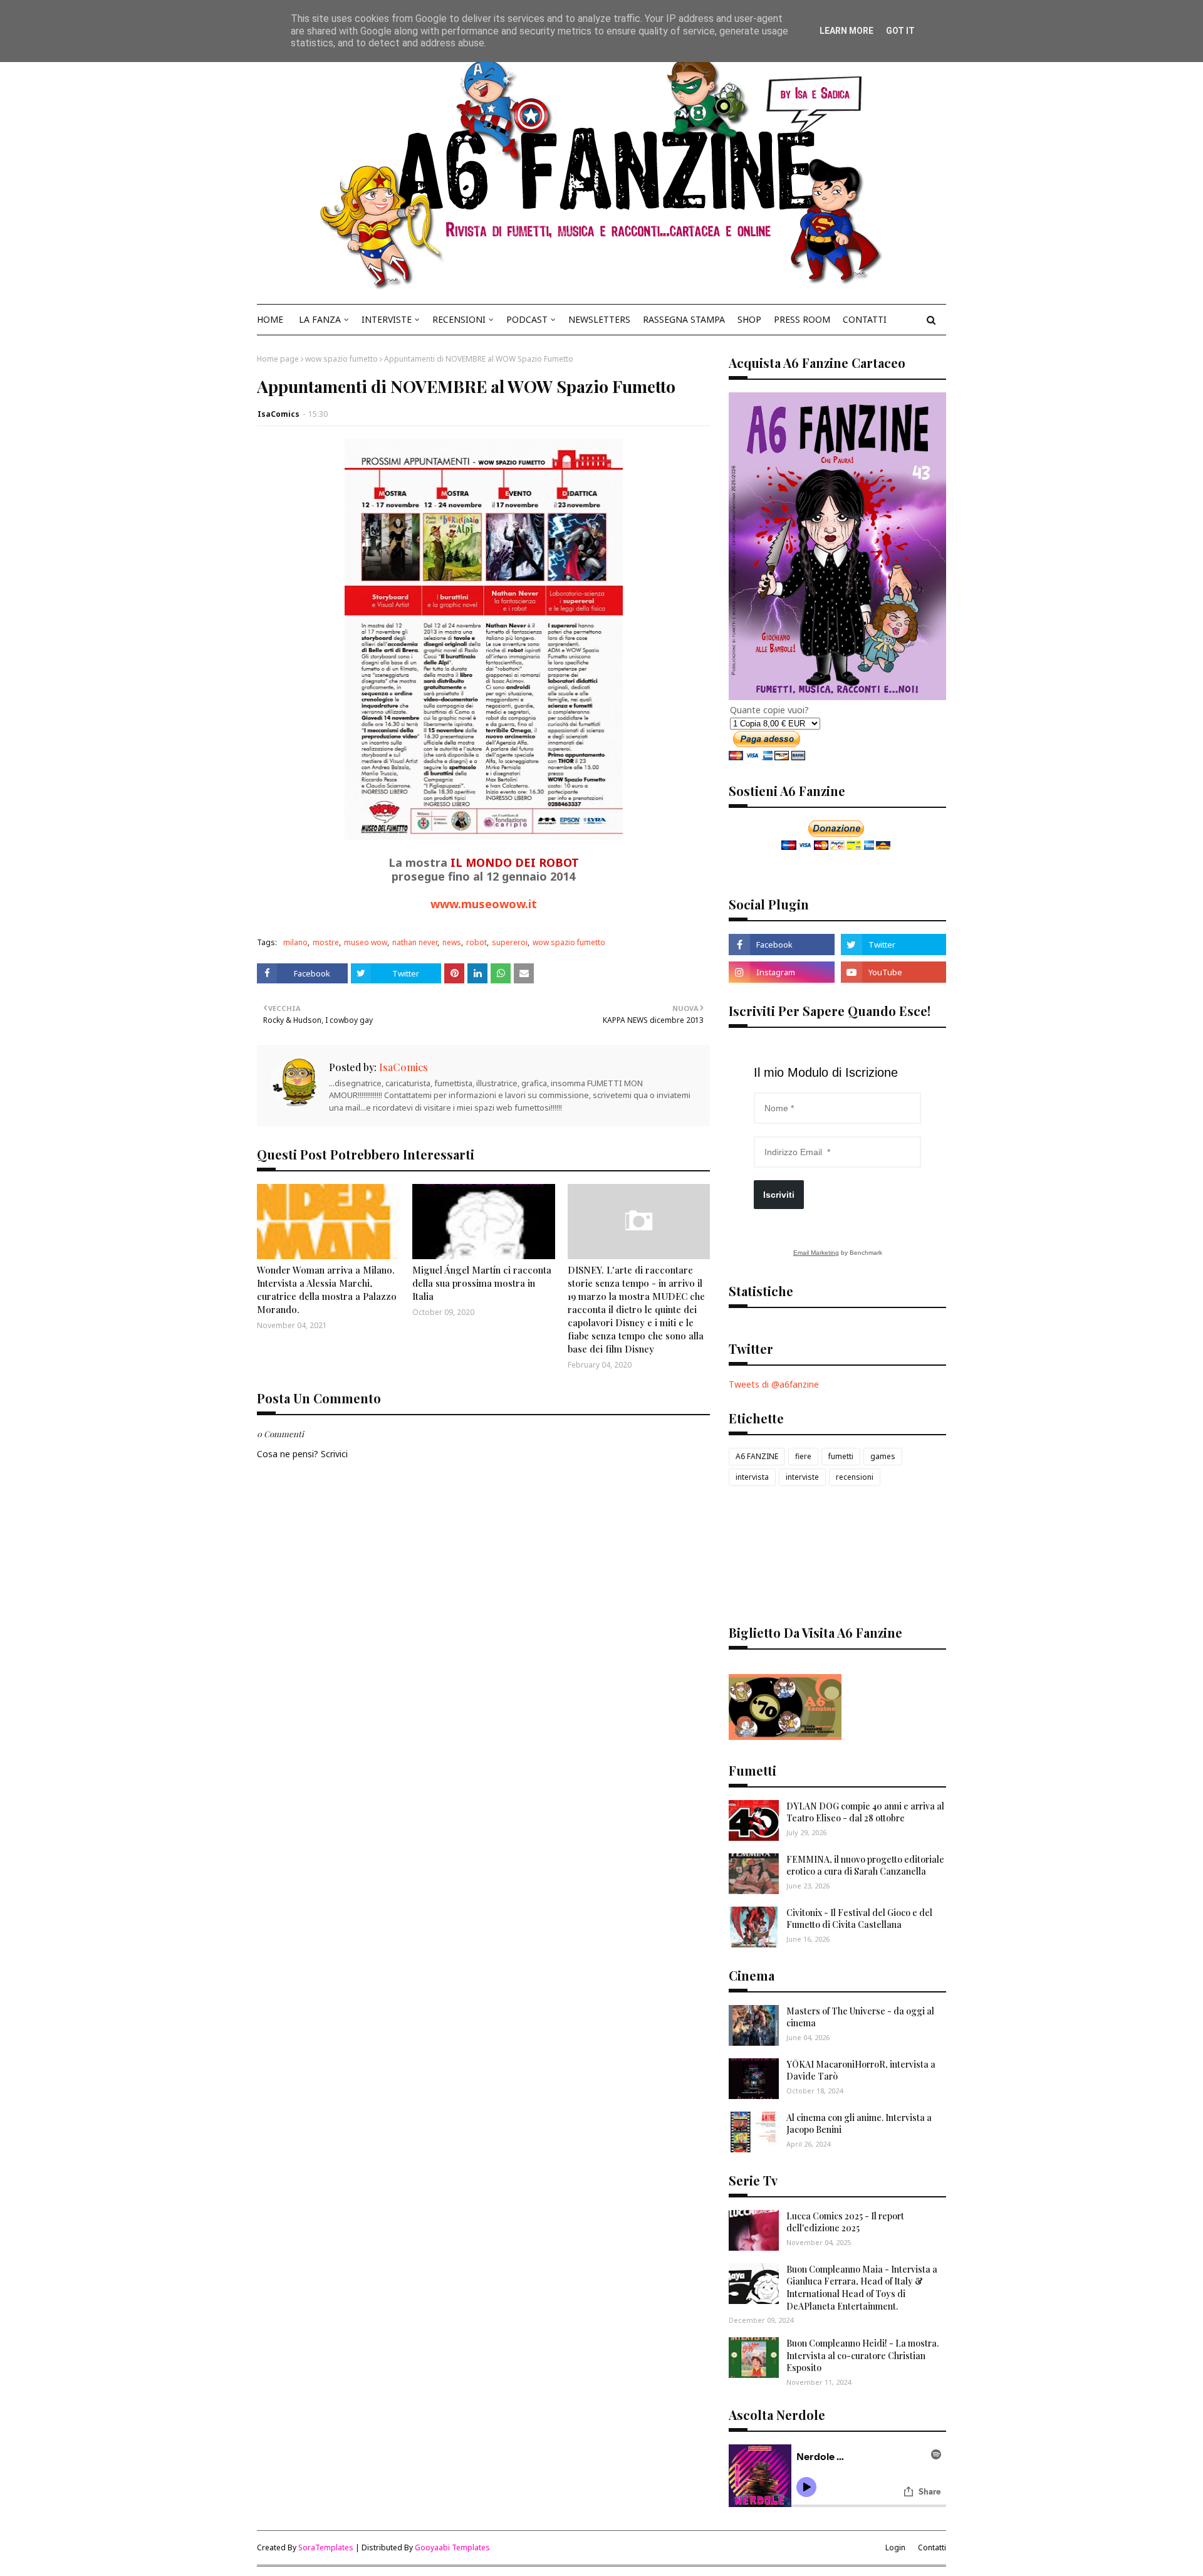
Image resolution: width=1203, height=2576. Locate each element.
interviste (802, 1477)
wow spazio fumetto (341, 359)
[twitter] (893, 945)
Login (895, 2547)
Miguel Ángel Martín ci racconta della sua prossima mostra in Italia (482, 1283)
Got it (900, 31)
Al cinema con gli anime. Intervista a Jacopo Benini (859, 2124)
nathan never (415, 942)
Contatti (932, 2547)
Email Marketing (816, 1253)
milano (295, 942)
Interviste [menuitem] (387, 319)
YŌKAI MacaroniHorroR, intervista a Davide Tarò (861, 2071)
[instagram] (781, 972)
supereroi (510, 942)
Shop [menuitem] (749, 319)
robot (477, 942)
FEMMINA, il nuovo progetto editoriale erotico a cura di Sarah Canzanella (865, 1866)
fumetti (841, 1456)
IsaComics (279, 414)
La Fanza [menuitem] (320, 319)
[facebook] (781, 945)
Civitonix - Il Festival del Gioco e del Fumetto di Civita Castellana (859, 1919)
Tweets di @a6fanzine (774, 1384)
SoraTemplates (326, 2547)
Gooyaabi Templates (452, 2547)
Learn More (846, 31)
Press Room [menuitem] (802, 319)
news (452, 942)
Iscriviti (779, 1195)
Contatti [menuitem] (865, 319)
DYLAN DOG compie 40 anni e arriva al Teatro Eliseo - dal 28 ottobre (865, 1812)
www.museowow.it (484, 904)
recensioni (855, 1477)
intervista (752, 1477)
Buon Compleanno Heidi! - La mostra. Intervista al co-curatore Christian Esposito (862, 2355)
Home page (278, 359)
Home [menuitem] (270, 319)
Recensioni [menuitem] (459, 319)
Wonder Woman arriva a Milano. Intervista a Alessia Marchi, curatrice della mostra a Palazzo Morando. (327, 1290)
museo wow (366, 942)
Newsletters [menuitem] (599, 319)
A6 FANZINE (757, 1456)
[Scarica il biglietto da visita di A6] (785, 1736)
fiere (803, 1456)
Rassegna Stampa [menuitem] (684, 319)
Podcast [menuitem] (527, 319)
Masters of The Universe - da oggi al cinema (860, 2017)
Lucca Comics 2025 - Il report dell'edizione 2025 (845, 2222)
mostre (326, 942)
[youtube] (893, 972)
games (883, 1456)
